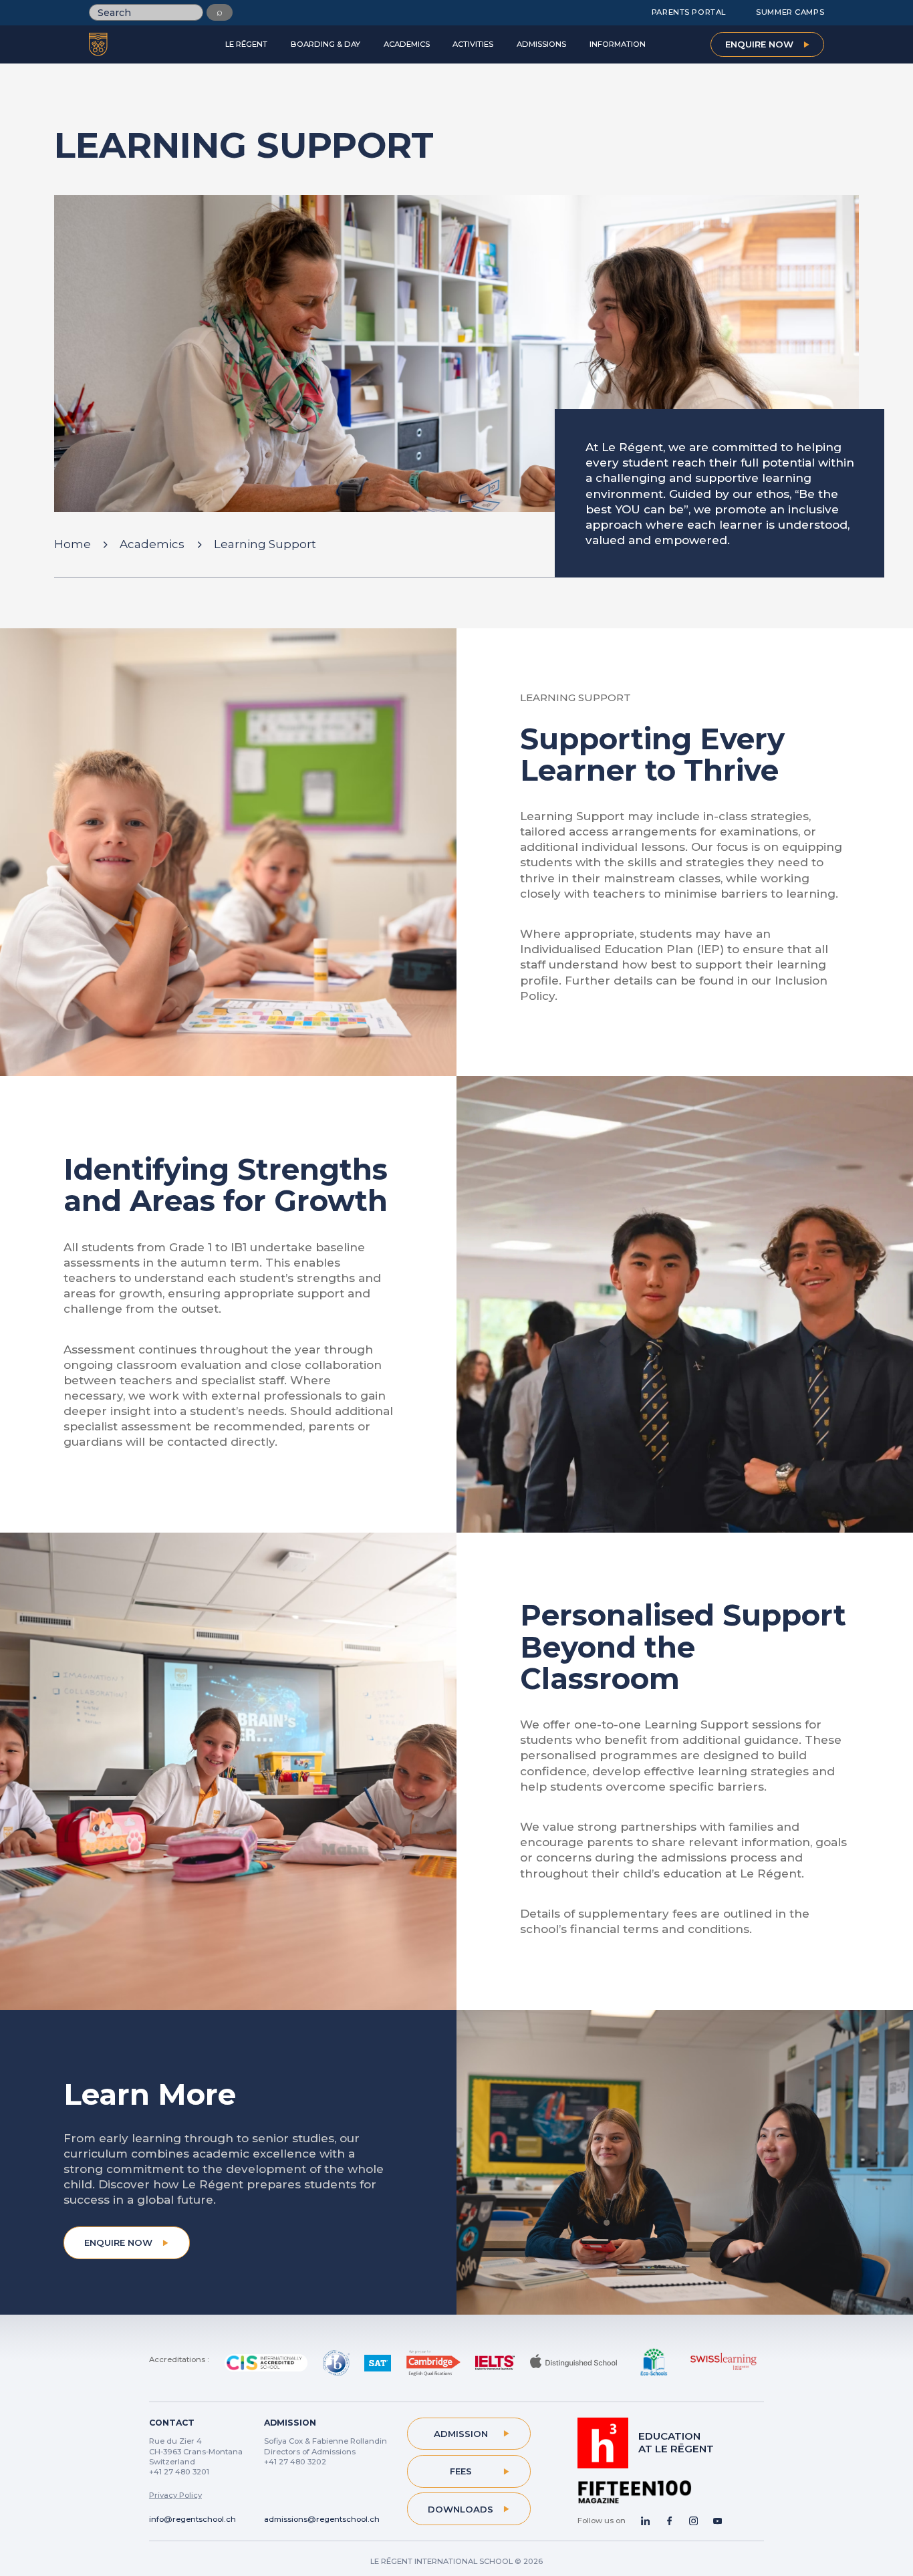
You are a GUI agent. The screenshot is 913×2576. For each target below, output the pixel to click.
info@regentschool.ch (192, 2519)
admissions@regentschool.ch (322, 2519)
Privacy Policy (175, 2495)
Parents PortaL (689, 12)
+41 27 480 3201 (179, 2472)
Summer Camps (790, 12)
